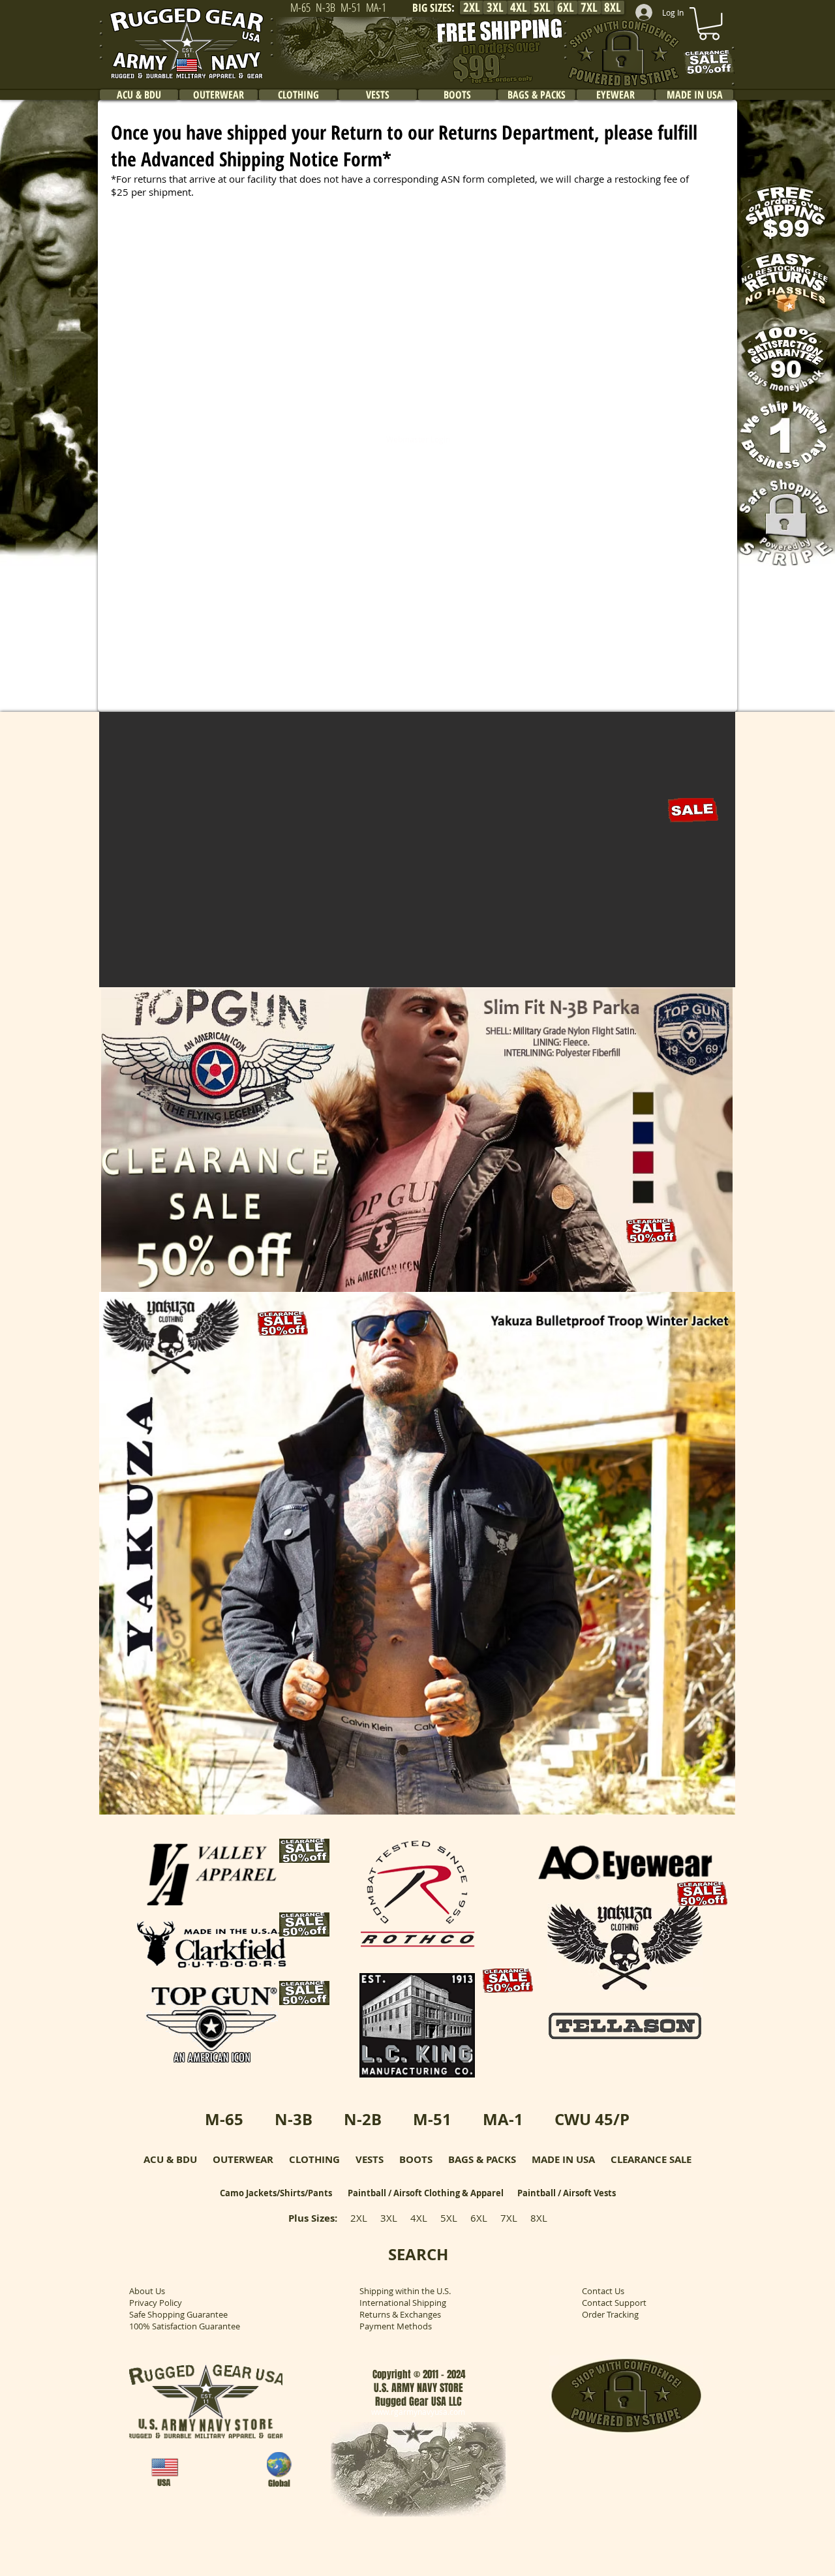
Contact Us (603, 2291)
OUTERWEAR (243, 2159)
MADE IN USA (563, 2159)
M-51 (432, 2119)
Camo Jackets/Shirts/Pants (276, 2193)
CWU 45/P (592, 2119)
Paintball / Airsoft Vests (567, 2193)
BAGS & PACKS (482, 2159)
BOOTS (416, 2159)
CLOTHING (314, 2159)
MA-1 (503, 2119)
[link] (709, 23)
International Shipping (403, 2303)
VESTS (370, 2159)
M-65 (224, 2119)
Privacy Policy (156, 2303)
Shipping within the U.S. (405, 2291)
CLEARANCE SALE (651, 2159)
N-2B (363, 2119)
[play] (708, 976)
